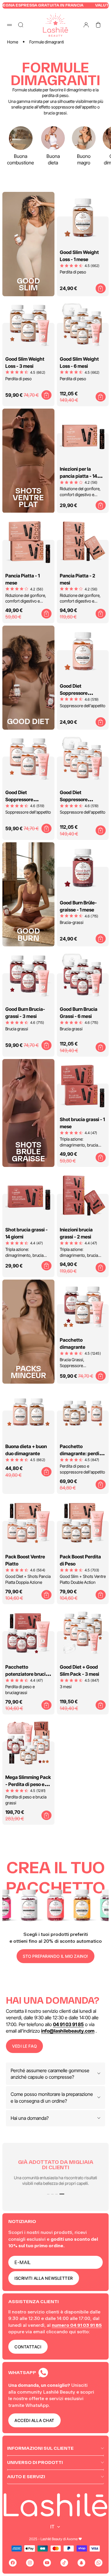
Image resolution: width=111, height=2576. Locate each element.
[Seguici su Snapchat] (81, 2563)
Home (13, 42)
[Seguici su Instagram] (30, 2563)
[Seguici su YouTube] (47, 2563)
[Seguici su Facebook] (13, 2563)
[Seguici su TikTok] (64, 2563)
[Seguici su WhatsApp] (99, 2563)
